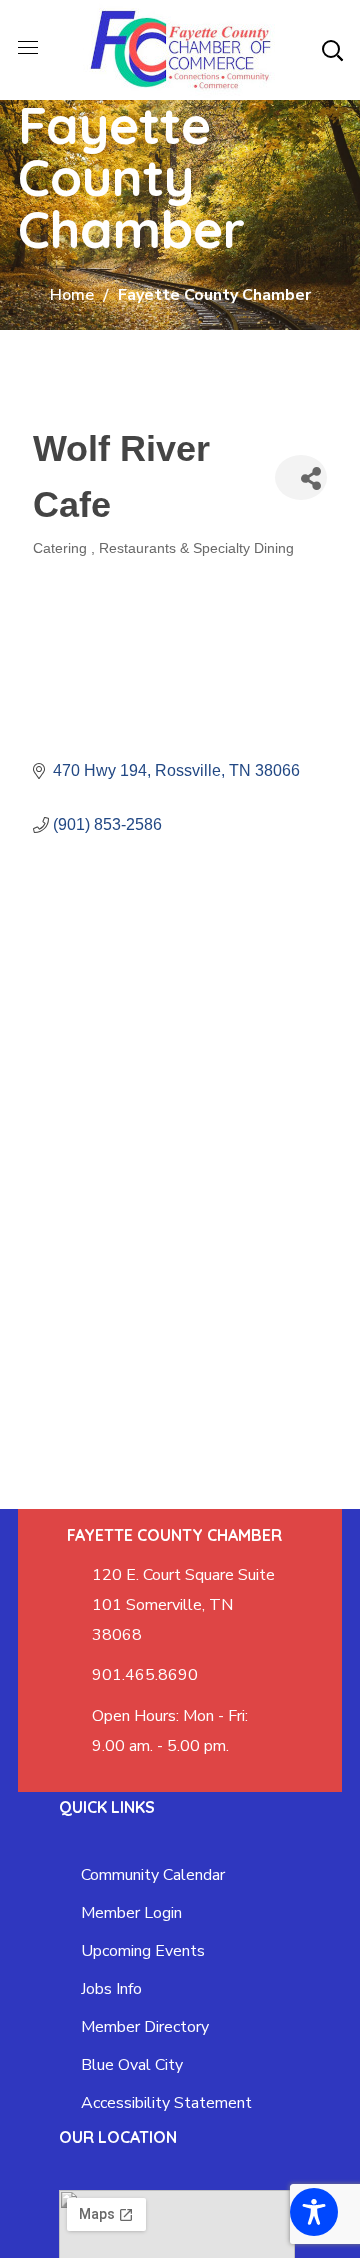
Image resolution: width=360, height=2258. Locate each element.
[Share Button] (301, 477)
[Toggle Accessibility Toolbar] (314, 2212)
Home (72, 295)
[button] (332, 50)
